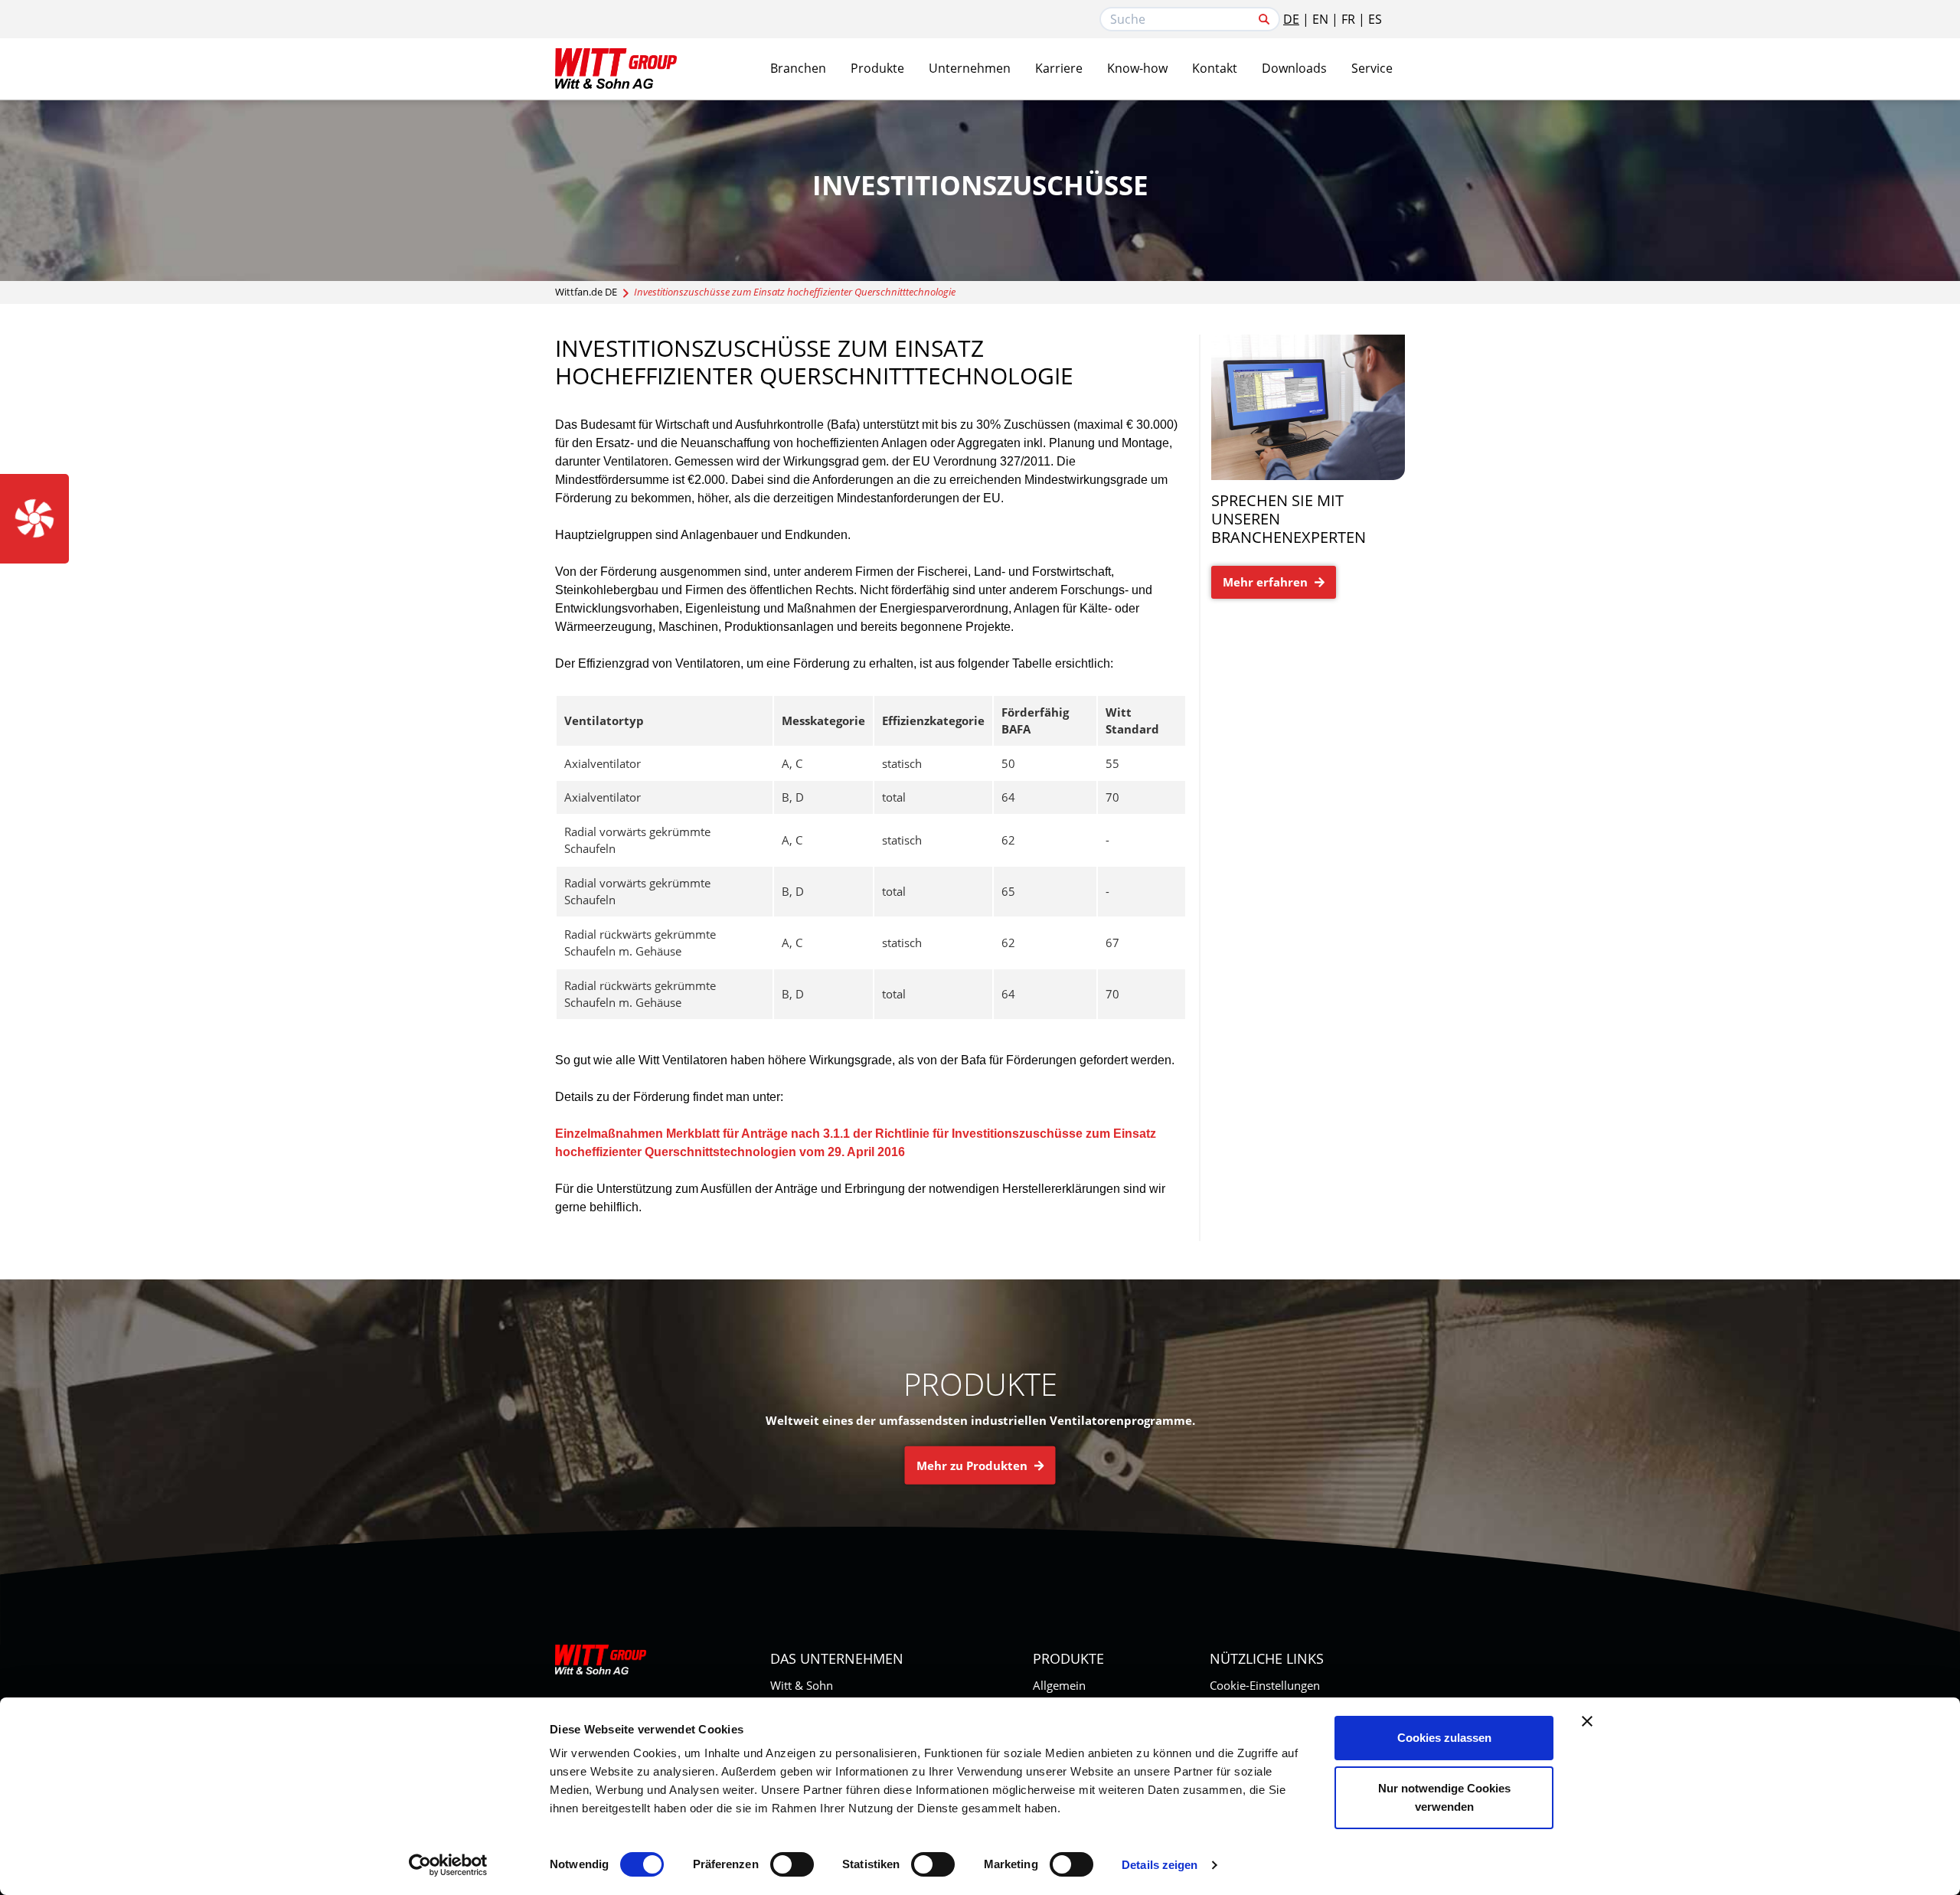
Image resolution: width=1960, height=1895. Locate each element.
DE (1291, 19)
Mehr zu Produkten (973, 1465)
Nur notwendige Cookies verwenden (1444, 1797)
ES (1375, 19)
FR (1348, 19)
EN (1320, 19)
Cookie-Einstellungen (1265, 1685)
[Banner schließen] (1587, 1721)
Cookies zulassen (1444, 1738)
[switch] (792, 1864)
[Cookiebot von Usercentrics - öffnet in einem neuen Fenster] (448, 1865)
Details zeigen (1160, 1865)
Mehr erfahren (1267, 582)
